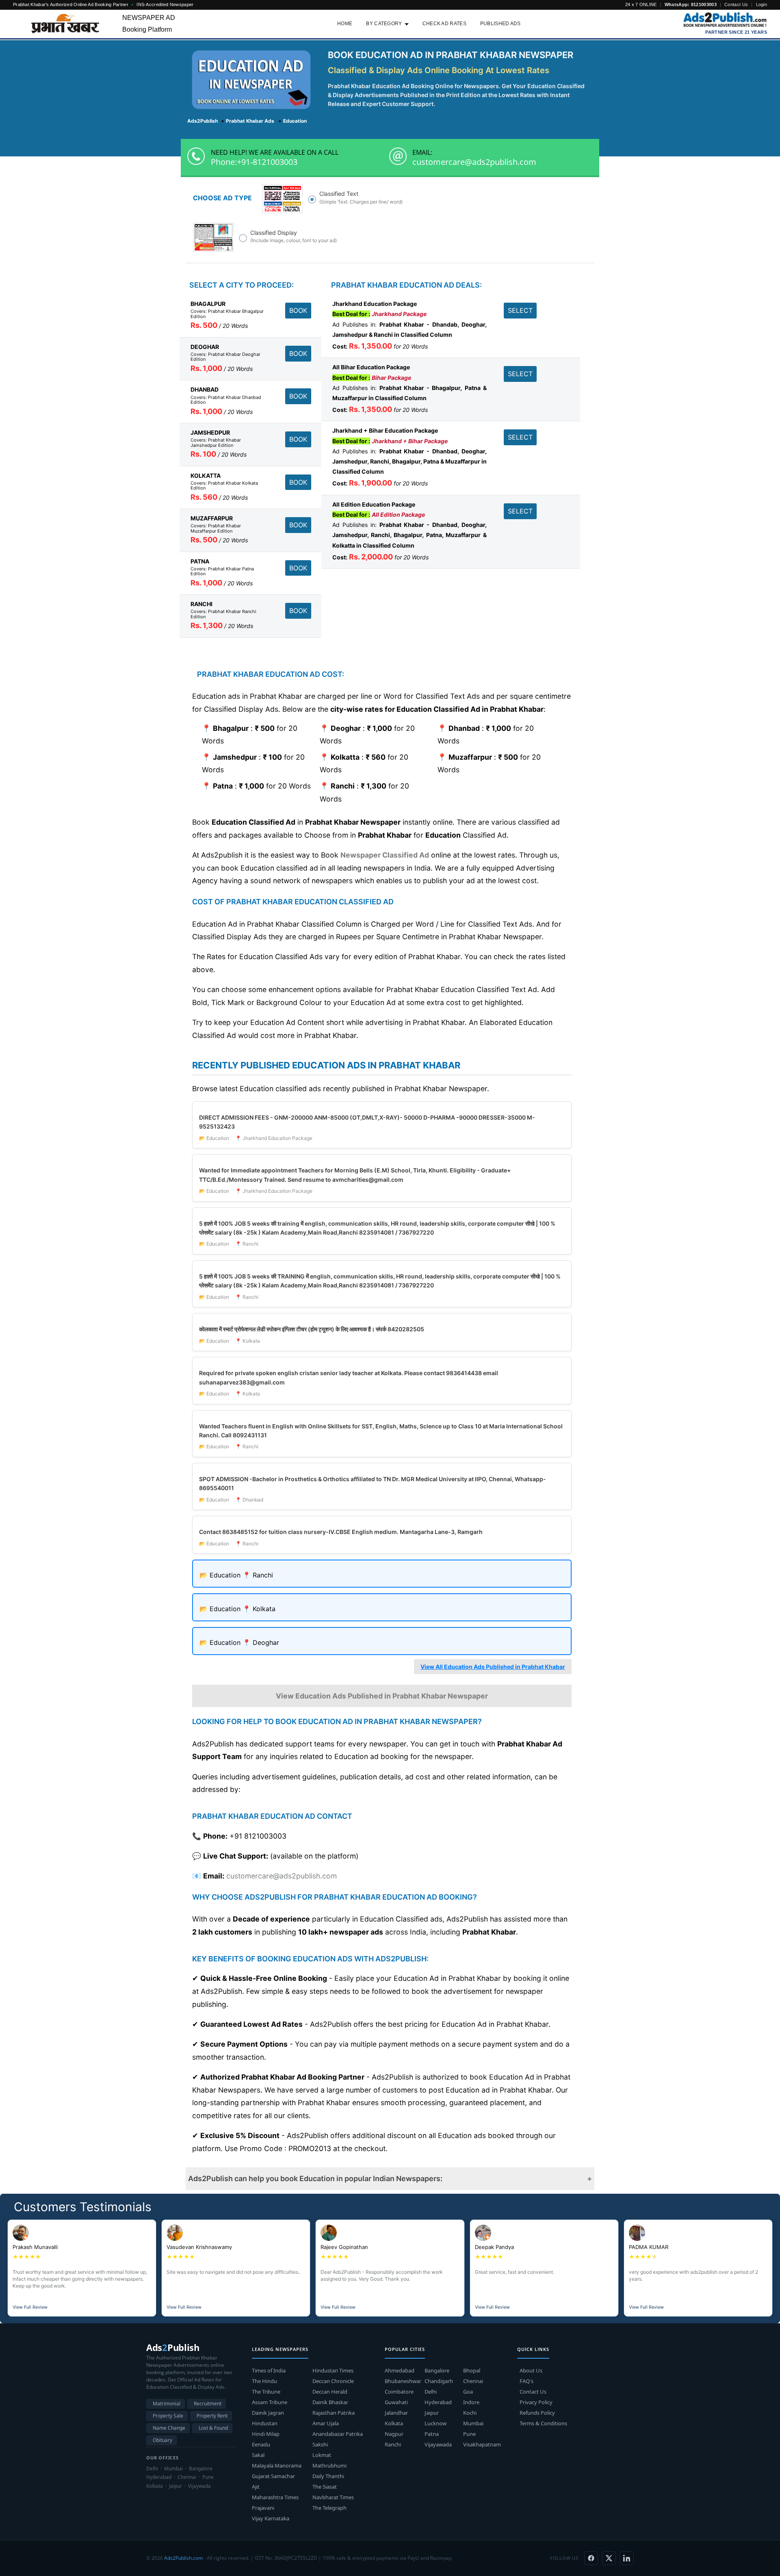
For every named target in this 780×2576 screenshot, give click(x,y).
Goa (468, 2392)
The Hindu (264, 2381)
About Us (531, 2370)
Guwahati (396, 2402)
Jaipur (432, 2413)
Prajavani (263, 2508)
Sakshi (320, 2444)
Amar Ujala (326, 2423)
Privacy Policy (536, 2402)
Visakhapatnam (482, 2444)
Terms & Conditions (543, 2423)
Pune (469, 2434)
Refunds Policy (537, 2413)
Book (298, 310)
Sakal (258, 2455)
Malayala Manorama (277, 2466)
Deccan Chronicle (333, 2381)
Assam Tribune (270, 2402)
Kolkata (394, 2423)
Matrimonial (167, 2404)
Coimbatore (399, 2392)
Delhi (431, 2392)
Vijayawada (438, 2444)
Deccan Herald (330, 2392)
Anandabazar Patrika (338, 2434)
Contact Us (736, 4)
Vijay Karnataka (271, 2518)
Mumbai (473, 2423)
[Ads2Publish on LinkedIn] (627, 2558)
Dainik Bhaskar (330, 2402)
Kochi (470, 2413)
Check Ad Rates (444, 24)
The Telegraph (329, 2508)
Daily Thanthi (328, 2476)
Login (762, 4)
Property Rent (212, 2416)
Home (345, 24)
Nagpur (394, 2434)
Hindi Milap (266, 2434)
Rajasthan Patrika (334, 2413)
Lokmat (322, 2455)
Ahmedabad (400, 2370)
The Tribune (266, 2392)
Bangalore (437, 2370)
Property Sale (168, 2416)
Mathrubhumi (329, 2466)
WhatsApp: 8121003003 (691, 4)
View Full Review (30, 2307)
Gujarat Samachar (273, 2476)
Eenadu (261, 2444)
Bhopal (472, 2370)
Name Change (169, 2428)
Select (520, 310)
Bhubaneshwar (403, 2381)
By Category (384, 24)
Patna (432, 2434)
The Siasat (325, 2487)
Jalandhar (396, 2413)
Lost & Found (213, 2428)
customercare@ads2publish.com (474, 162)
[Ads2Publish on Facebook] (591, 2558)
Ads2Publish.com (183, 2558)
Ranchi (393, 2444)
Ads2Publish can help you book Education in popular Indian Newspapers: (315, 2178)
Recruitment (208, 2404)
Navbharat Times (333, 2497)
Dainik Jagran (268, 2413)
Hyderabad (438, 2402)
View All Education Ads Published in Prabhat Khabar (493, 1667)
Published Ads (500, 24)
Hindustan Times (333, 2370)
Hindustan (265, 2423)
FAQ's (526, 2381)
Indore (471, 2402)
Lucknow (435, 2423)
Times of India (269, 2370)
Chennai (473, 2381)
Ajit (256, 2487)
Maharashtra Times (275, 2497)
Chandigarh (439, 2381)
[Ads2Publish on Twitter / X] (609, 2558)
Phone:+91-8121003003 (254, 162)
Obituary (162, 2440)
